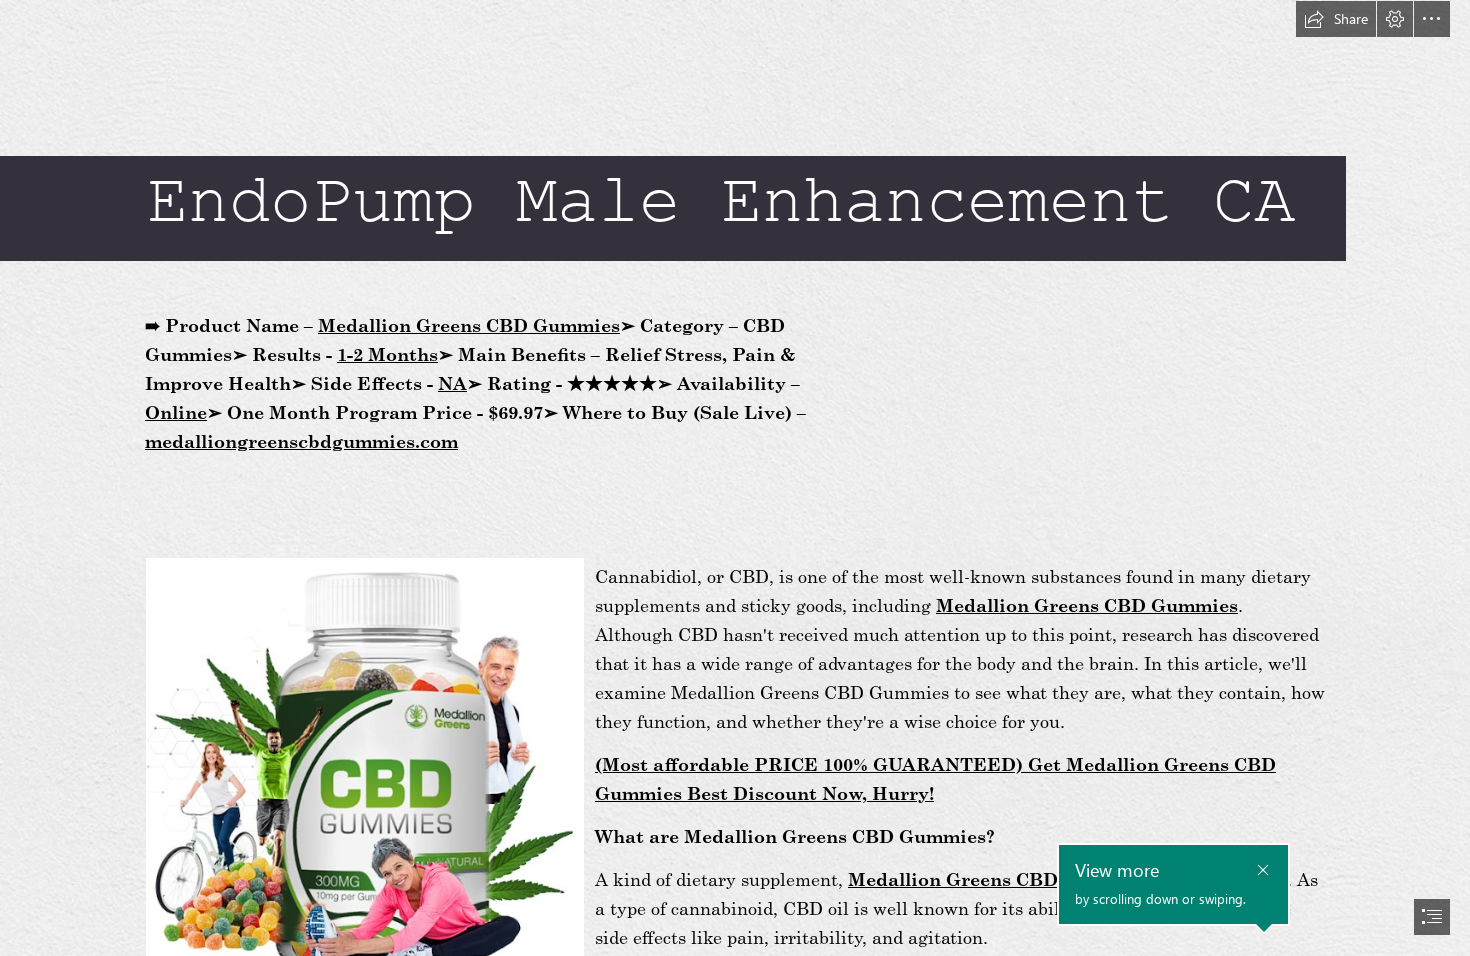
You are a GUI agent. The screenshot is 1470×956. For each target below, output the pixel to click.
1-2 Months (387, 354)
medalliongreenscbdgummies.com (301, 441)
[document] (735, 478)
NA (452, 383)
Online (176, 412)
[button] (1336, 19)
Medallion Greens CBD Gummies (469, 325)
